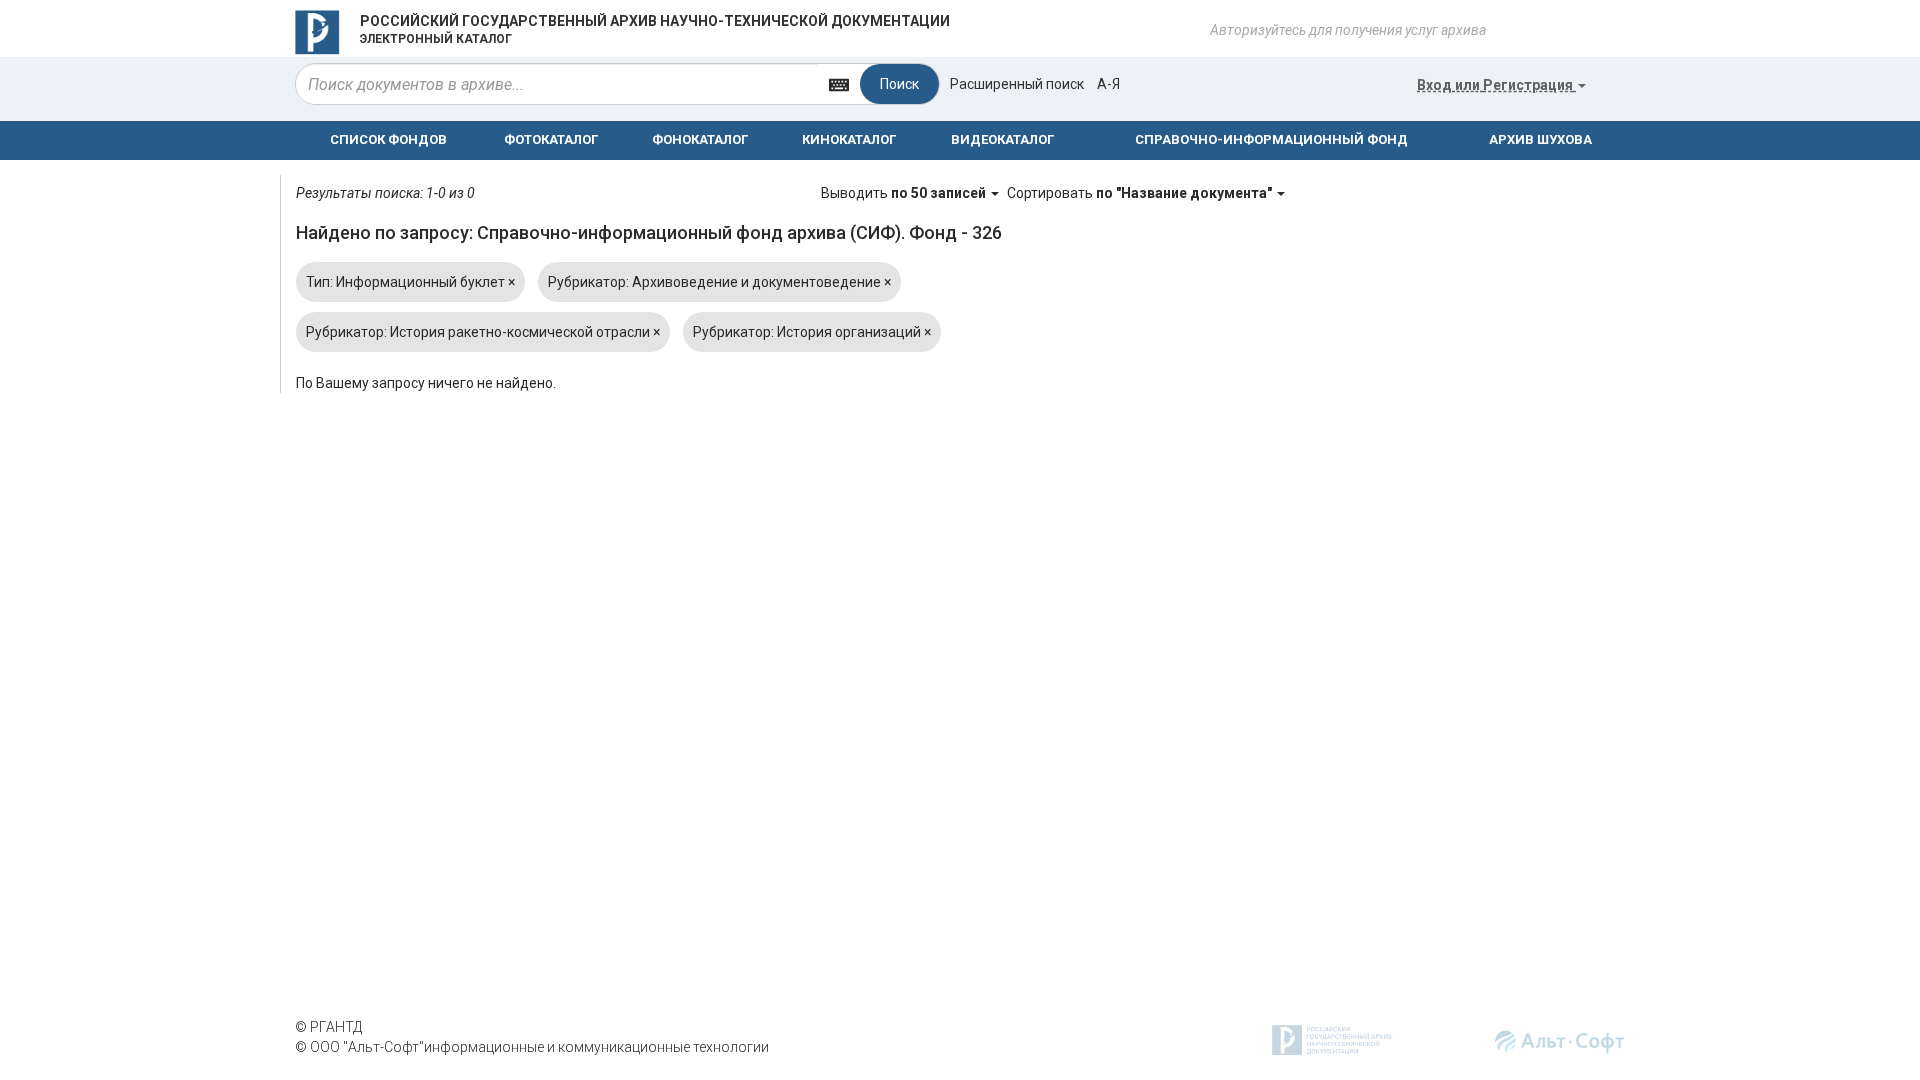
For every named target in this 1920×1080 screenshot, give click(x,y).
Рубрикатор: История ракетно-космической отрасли (483, 332)
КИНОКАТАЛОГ (849, 139)
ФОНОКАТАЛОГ (700, 139)
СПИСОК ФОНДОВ (388, 139)
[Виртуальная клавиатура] (839, 83)
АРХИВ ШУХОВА (1540, 139)
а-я (1108, 84)
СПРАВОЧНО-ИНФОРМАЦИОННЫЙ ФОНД (1271, 139)
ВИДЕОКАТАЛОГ (1002, 139)
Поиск (899, 84)
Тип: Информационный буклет (410, 282)
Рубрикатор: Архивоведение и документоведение (719, 282)
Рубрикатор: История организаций (812, 332)
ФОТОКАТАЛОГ (551, 139)
